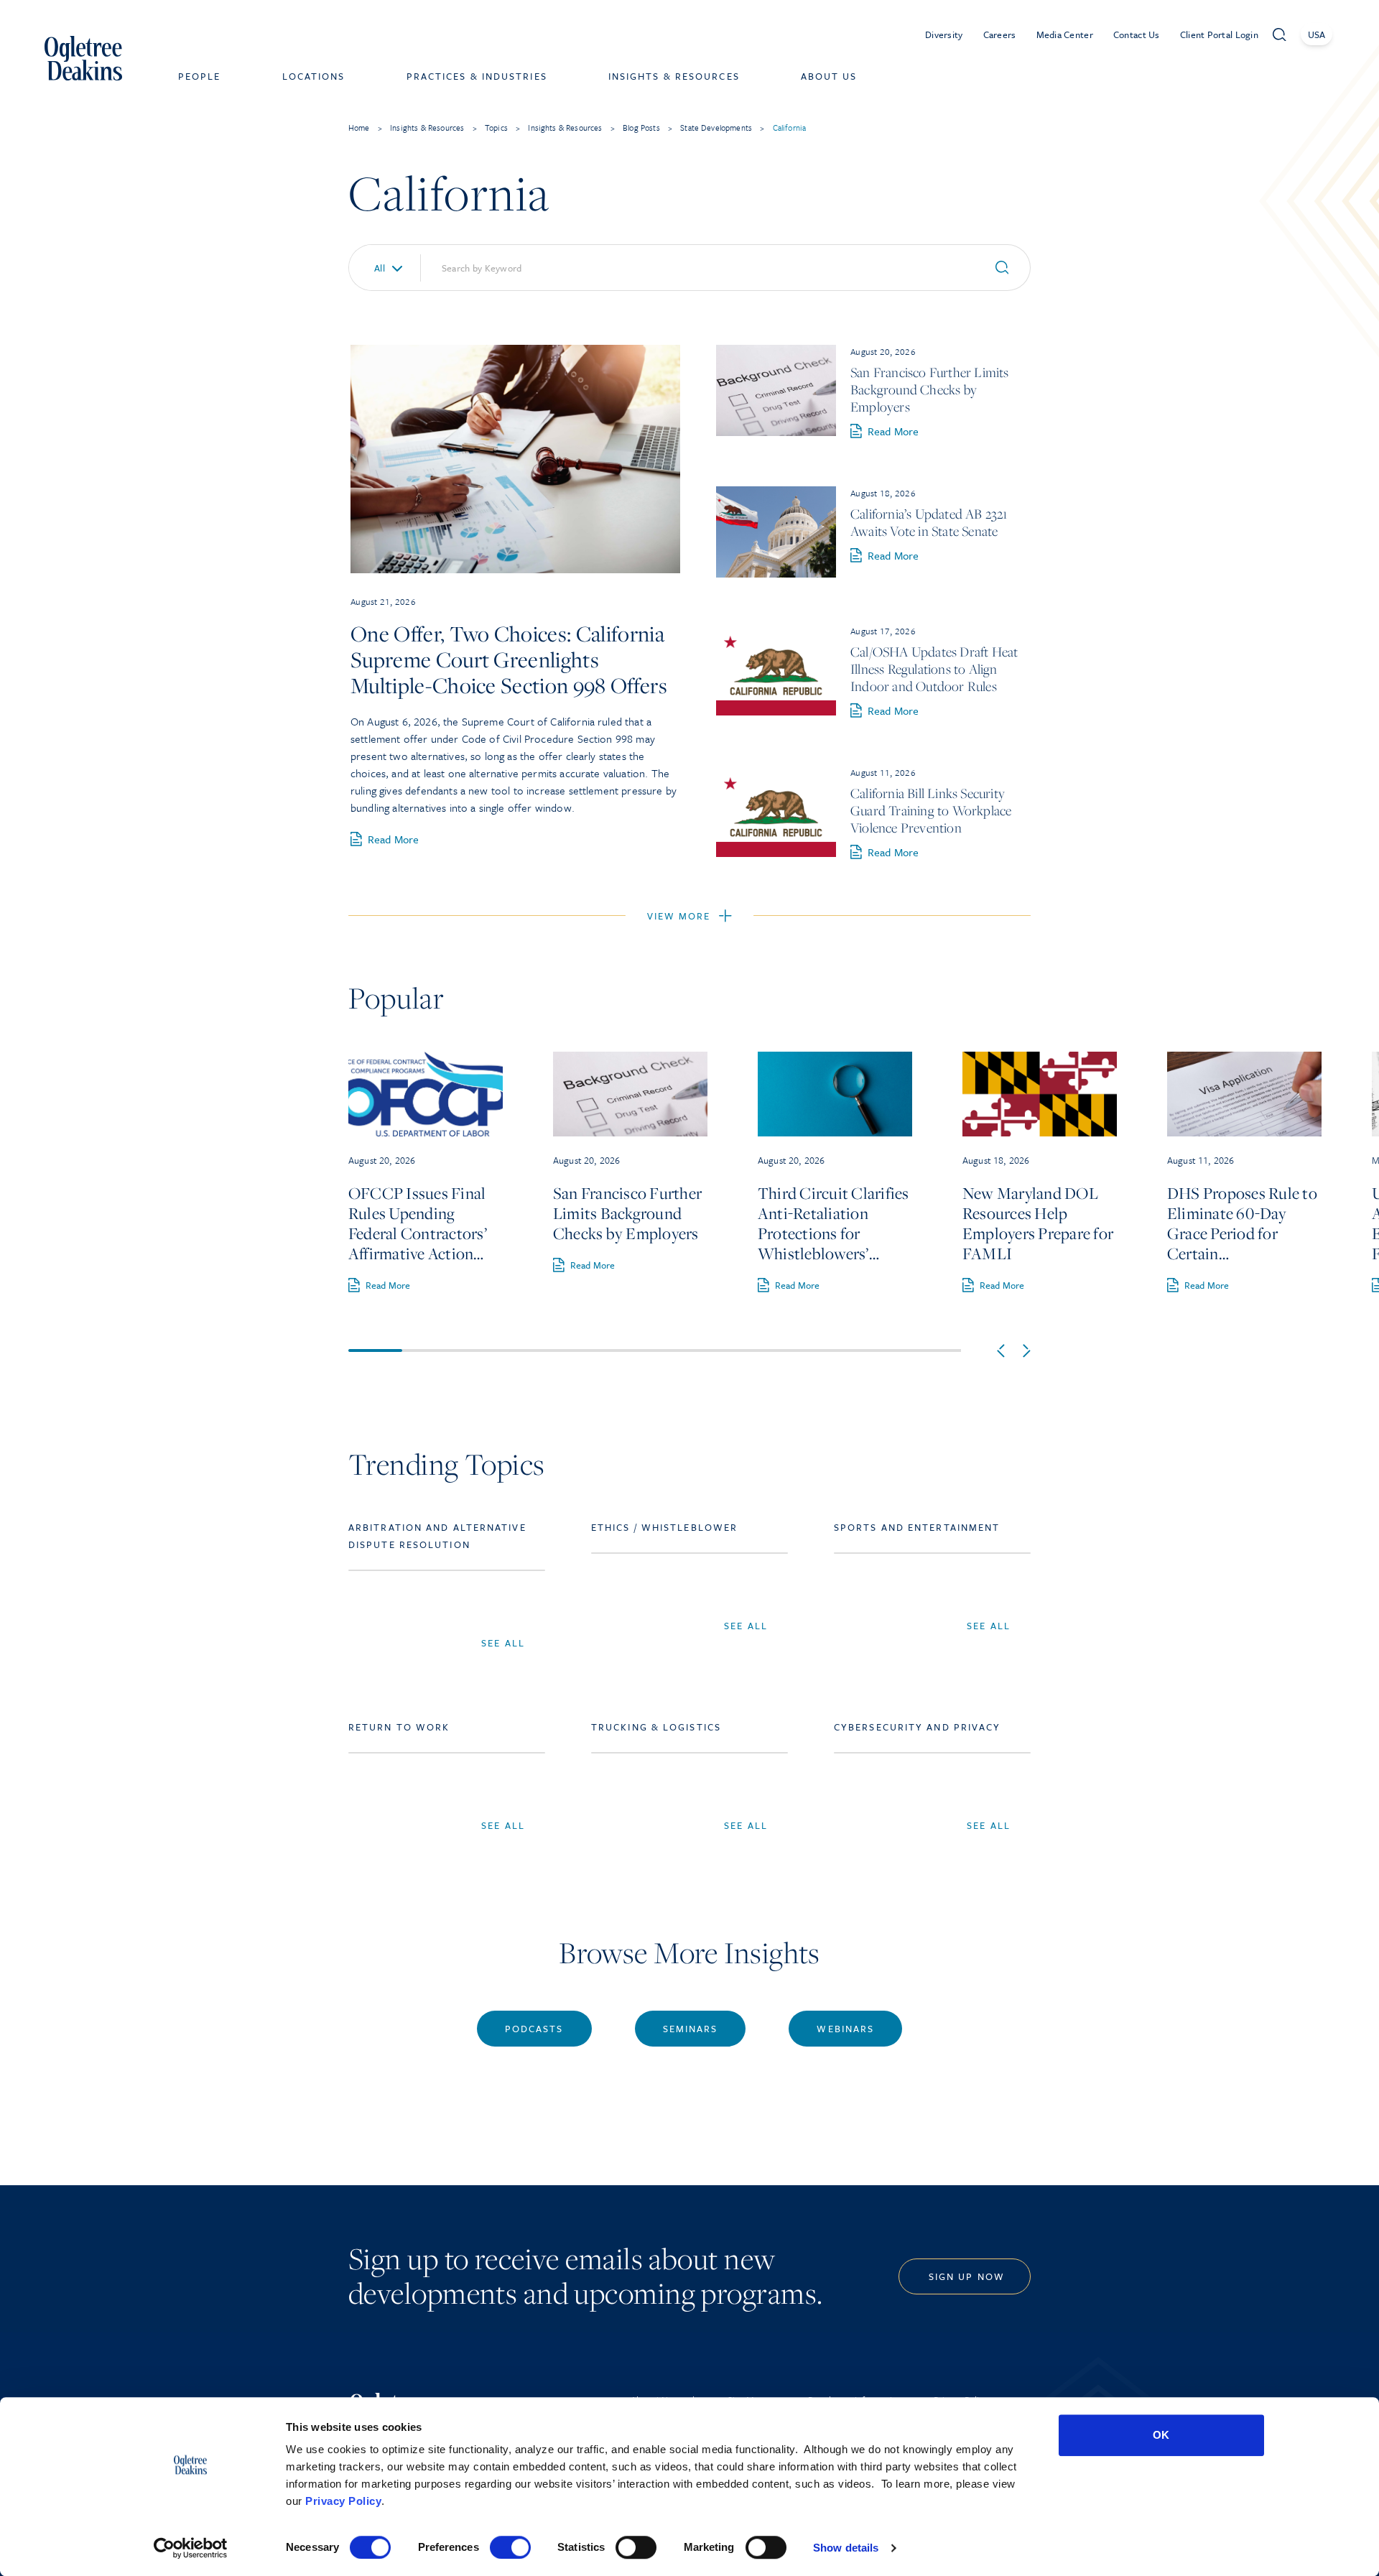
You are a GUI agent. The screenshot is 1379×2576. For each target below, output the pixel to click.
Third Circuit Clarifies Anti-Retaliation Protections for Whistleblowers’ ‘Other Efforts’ (834, 1223)
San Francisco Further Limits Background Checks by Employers (930, 389)
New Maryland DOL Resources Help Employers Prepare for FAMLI (1038, 1223)
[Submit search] (1008, 268)
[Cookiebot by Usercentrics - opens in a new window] (191, 2548)
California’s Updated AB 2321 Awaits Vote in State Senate (929, 522)
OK (1161, 2435)
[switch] (510, 2547)
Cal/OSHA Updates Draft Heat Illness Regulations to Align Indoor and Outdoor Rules (934, 669)
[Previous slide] (1001, 1351)
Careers (1000, 34)
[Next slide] (1027, 1351)
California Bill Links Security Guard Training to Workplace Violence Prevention (931, 810)
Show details (846, 2548)
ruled (610, 721)
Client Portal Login (1219, 34)
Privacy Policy (343, 2501)
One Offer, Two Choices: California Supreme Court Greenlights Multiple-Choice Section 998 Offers (509, 659)
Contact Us (1137, 34)
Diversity (944, 34)
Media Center (1065, 34)
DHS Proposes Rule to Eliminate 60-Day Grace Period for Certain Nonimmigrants (1242, 1223)
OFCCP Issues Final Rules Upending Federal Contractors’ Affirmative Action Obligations (418, 1223)
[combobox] (379, 268)
